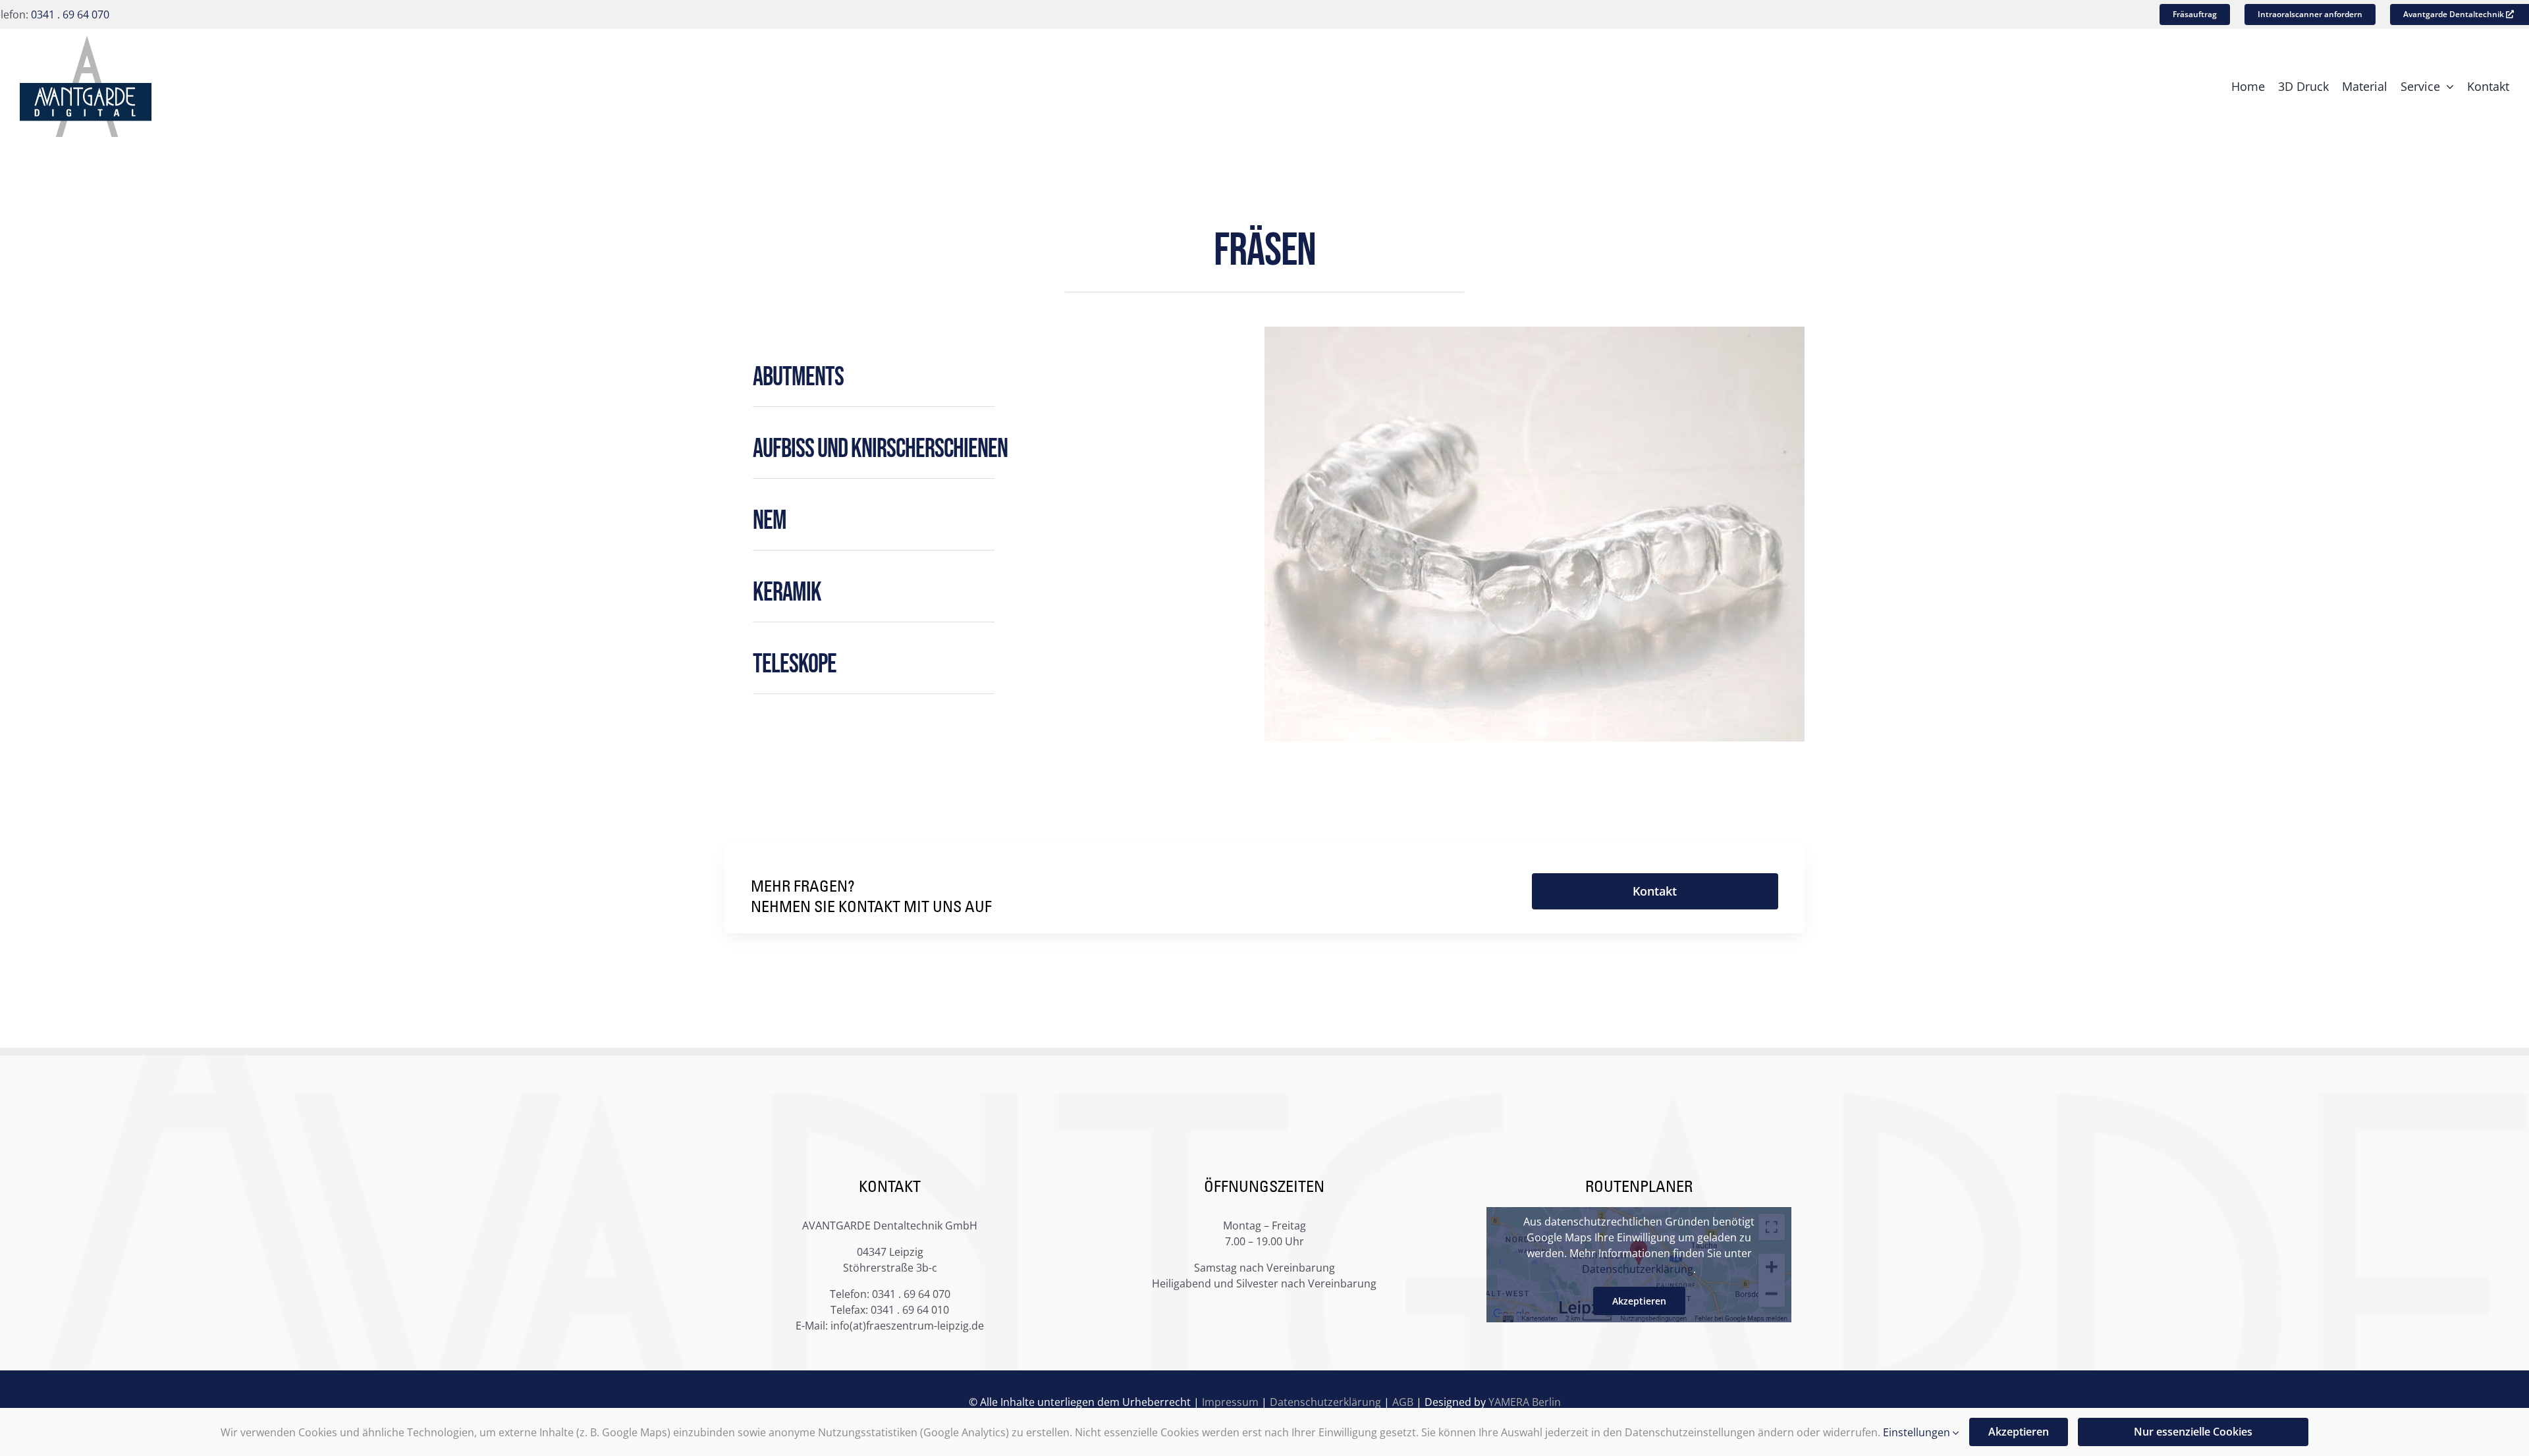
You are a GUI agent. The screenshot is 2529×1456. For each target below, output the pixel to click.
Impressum (1230, 1402)
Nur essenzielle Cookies (2193, 1432)
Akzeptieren (1639, 1301)
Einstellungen (1918, 1432)
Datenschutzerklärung (1638, 1269)
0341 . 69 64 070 (70, 14)
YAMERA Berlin (1525, 1402)
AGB (1403, 1402)
